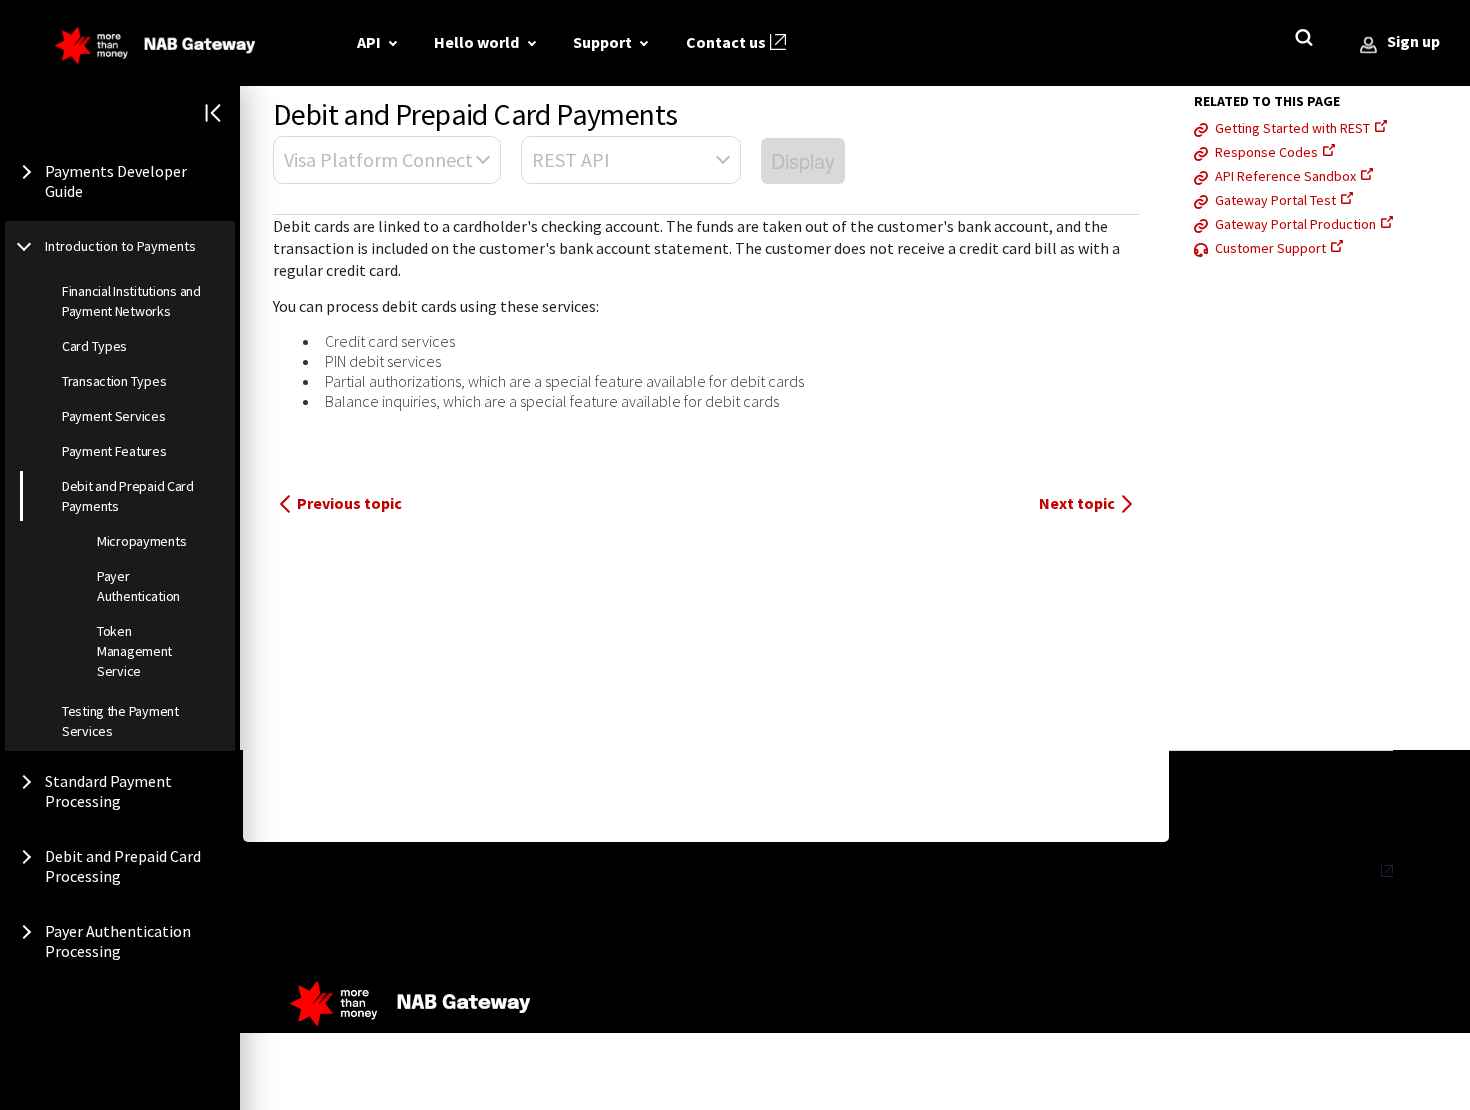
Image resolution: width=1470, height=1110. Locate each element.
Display (803, 160)
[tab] (376, 42)
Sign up (1413, 41)
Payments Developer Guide (116, 181)
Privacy (1354, 871)
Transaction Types (114, 381)
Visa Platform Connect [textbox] (378, 159)
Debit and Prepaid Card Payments (128, 496)
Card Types (94, 346)
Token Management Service (134, 651)
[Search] (1308, 42)
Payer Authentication (138, 586)
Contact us (726, 42)
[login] (1368, 45)
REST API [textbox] (571, 159)
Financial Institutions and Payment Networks (131, 301)
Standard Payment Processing (108, 791)
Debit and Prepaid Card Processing (123, 866)
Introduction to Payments (120, 246)
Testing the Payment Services (120, 721)
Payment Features (114, 451)
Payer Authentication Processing (118, 941)
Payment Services (114, 416)
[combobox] (387, 160)
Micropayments (141, 541)
